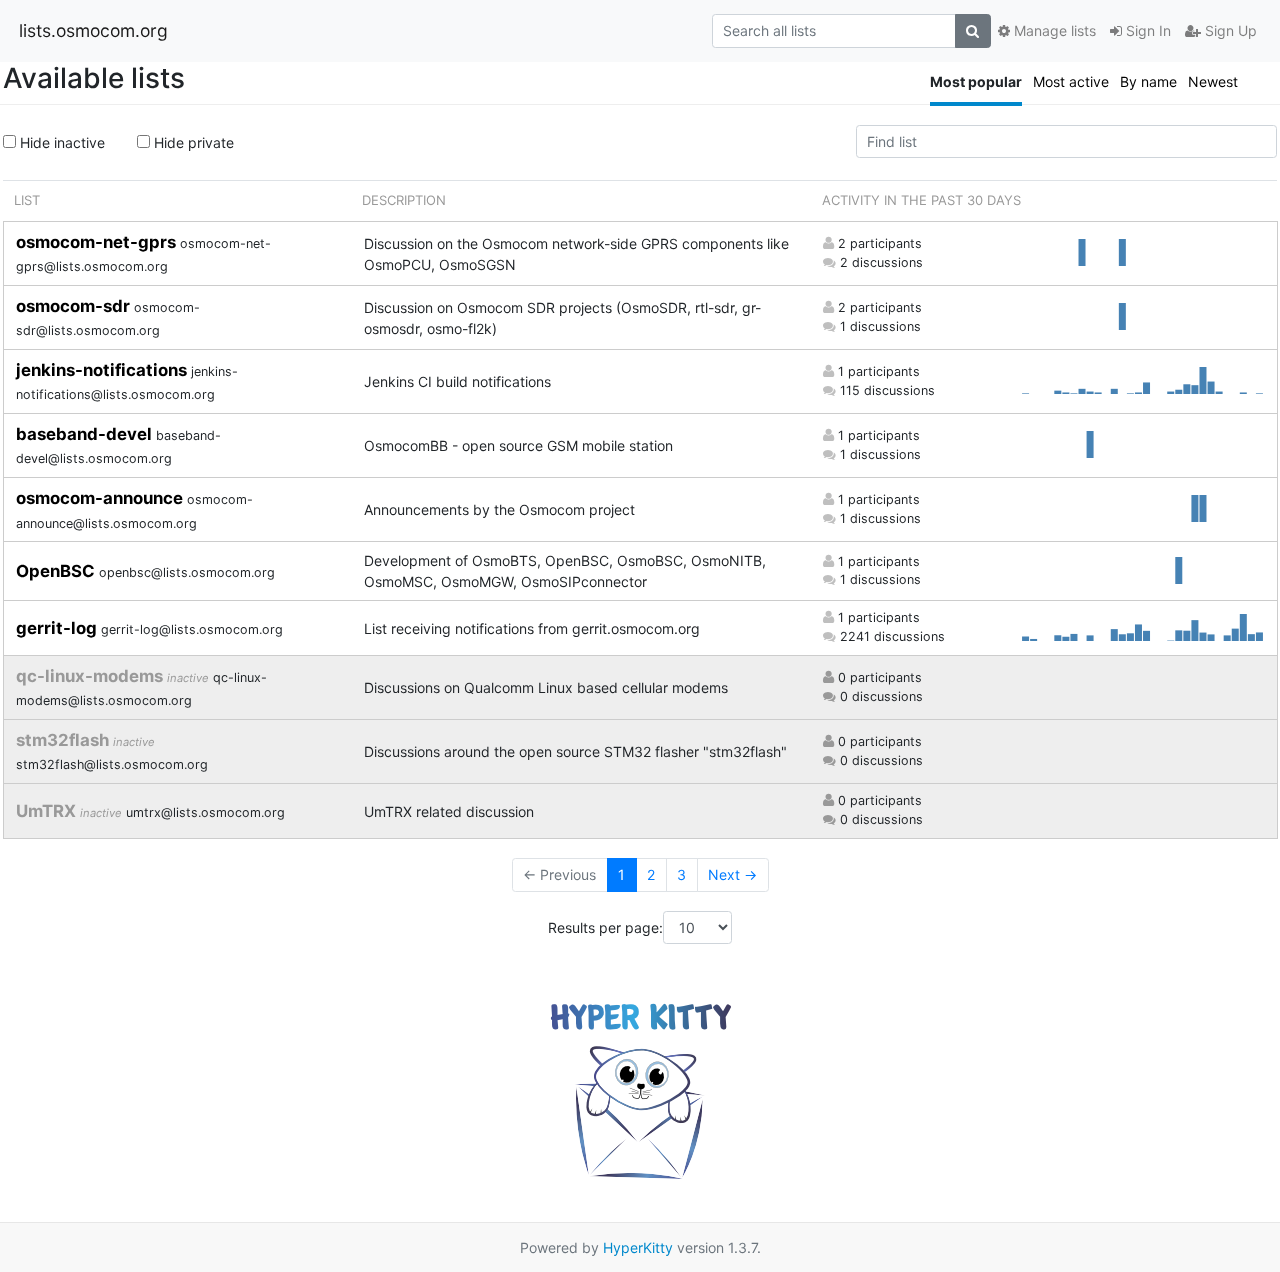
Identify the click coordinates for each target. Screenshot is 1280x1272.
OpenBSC (57, 571)
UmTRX (48, 811)
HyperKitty (638, 1247)
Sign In (1146, 30)
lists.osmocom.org (93, 30)
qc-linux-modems (91, 676)
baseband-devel (86, 434)
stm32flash (64, 740)
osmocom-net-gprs (98, 242)
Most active (1071, 81)
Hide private (192, 142)
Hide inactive (60, 142)
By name (1148, 81)
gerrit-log (58, 628)
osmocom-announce (101, 498)
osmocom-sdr (75, 306)
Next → (732, 874)
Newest (1213, 81)
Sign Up (1229, 30)
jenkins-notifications (103, 370)
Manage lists (1053, 30)
